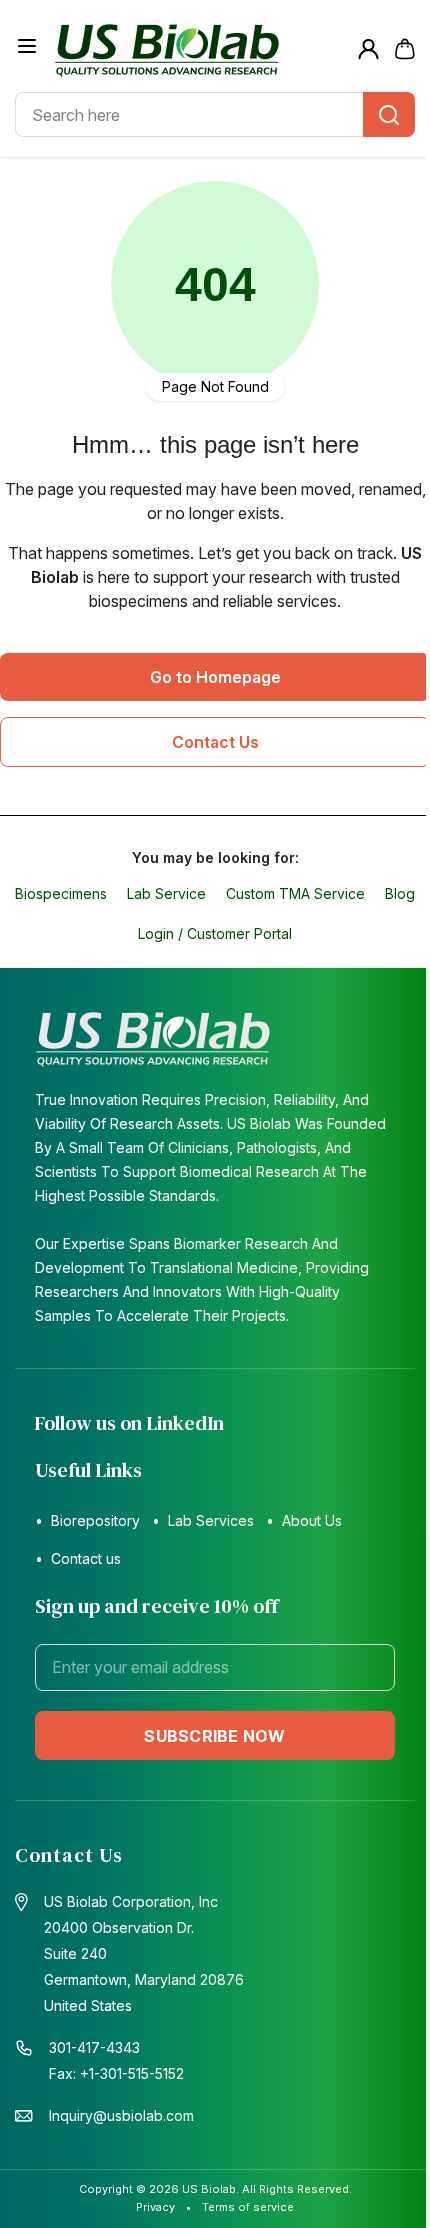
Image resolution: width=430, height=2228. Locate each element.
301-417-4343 (94, 2047)
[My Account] (368, 49)
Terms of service (248, 2207)
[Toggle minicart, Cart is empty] (405, 49)
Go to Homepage (215, 677)
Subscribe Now (214, 1736)
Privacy (155, 2207)
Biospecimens (61, 893)
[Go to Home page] (198, 49)
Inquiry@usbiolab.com (121, 2115)
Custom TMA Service (295, 893)
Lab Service (166, 893)
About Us (312, 1520)
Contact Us (215, 742)
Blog (400, 893)
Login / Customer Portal (215, 933)
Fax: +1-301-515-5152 (116, 2073)
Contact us (86, 1558)
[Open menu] (27, 46)
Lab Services (211, 1520)
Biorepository (95, 1520)
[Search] (389, 114)
